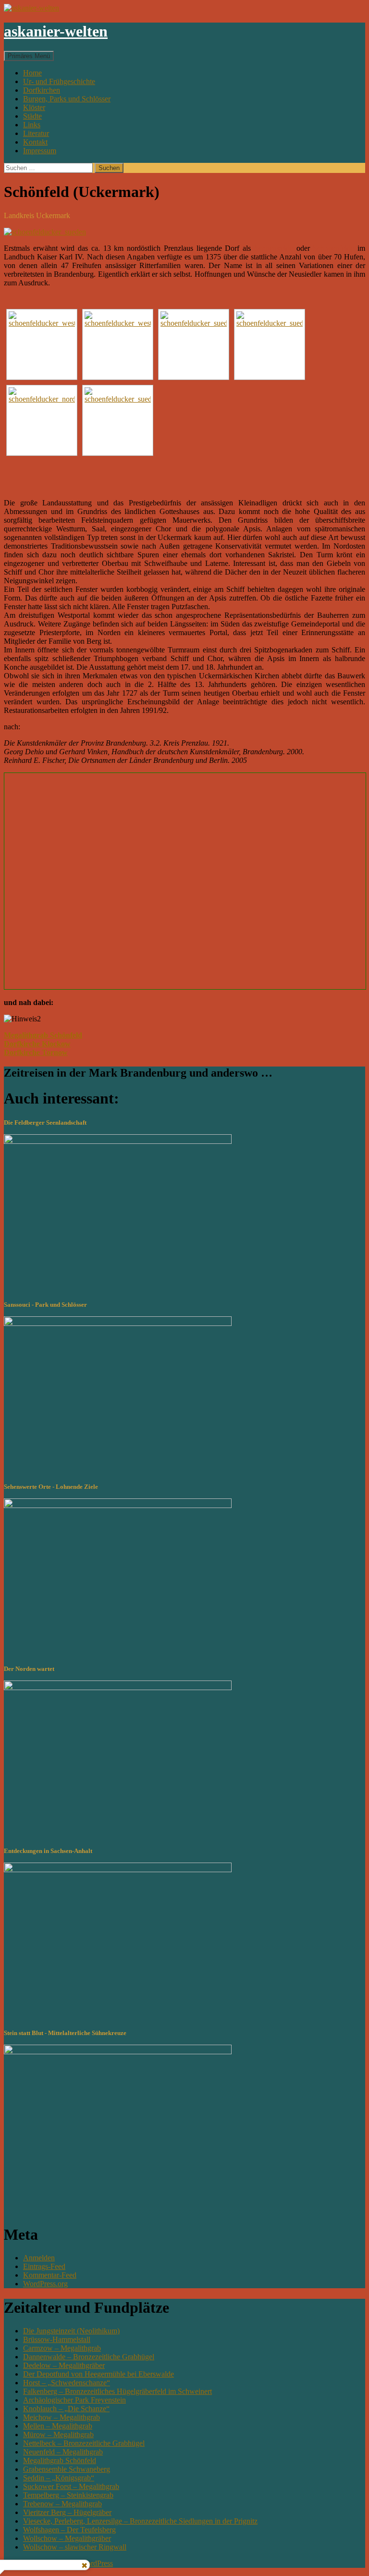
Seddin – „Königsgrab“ (59, 2478)
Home (32, 73)
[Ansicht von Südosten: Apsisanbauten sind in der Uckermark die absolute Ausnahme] (118, 420)
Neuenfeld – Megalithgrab (63, 2452)
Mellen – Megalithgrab (58, 2426)
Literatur (36, 133)
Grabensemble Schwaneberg (67, 2469)
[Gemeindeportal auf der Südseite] (194, 344)
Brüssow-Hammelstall (57, 2339)
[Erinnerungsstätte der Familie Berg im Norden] (42, 420)
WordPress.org (45, 2284)
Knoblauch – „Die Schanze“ (66, 2409)
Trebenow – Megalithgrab (62, 2504)
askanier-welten (56, 31)
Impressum (40, 151)
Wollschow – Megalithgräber (67, 2538)
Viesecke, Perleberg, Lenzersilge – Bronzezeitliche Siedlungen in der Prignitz (140, 2521)
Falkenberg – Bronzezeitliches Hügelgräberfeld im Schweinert (117, 2391)
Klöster (34, 107)
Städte (32, 116)
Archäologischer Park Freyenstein (74, 2400)
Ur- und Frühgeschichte (59, 81)
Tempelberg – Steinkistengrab (68, 2495)
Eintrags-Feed (44, 2266)
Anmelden (39, 2258)
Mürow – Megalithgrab (58, 2435)
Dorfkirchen (42, 90)
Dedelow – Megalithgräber (64, 2365)
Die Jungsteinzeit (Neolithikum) (71, 2331)
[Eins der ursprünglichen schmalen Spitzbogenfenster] (270, 344)
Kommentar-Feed (50, 2275)
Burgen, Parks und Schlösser (67, 99)
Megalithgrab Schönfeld (60, 2460)
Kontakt (35, 142)
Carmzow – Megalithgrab (62, 2348)
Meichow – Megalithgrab (61, 2417)
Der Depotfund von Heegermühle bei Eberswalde (98, 2374)
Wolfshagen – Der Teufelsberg (69, 2530)
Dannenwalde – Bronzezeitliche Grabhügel (89, 2357)
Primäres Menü (29, 56)
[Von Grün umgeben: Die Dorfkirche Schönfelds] (42, 344)
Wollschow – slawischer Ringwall (75, 2547)
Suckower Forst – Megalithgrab (71, 2486)
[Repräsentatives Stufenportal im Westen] (118, 344)
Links (32, 125)
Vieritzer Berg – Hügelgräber (67, 2512)
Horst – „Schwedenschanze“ (67, 2383)
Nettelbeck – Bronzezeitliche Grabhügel (84, 2443)
